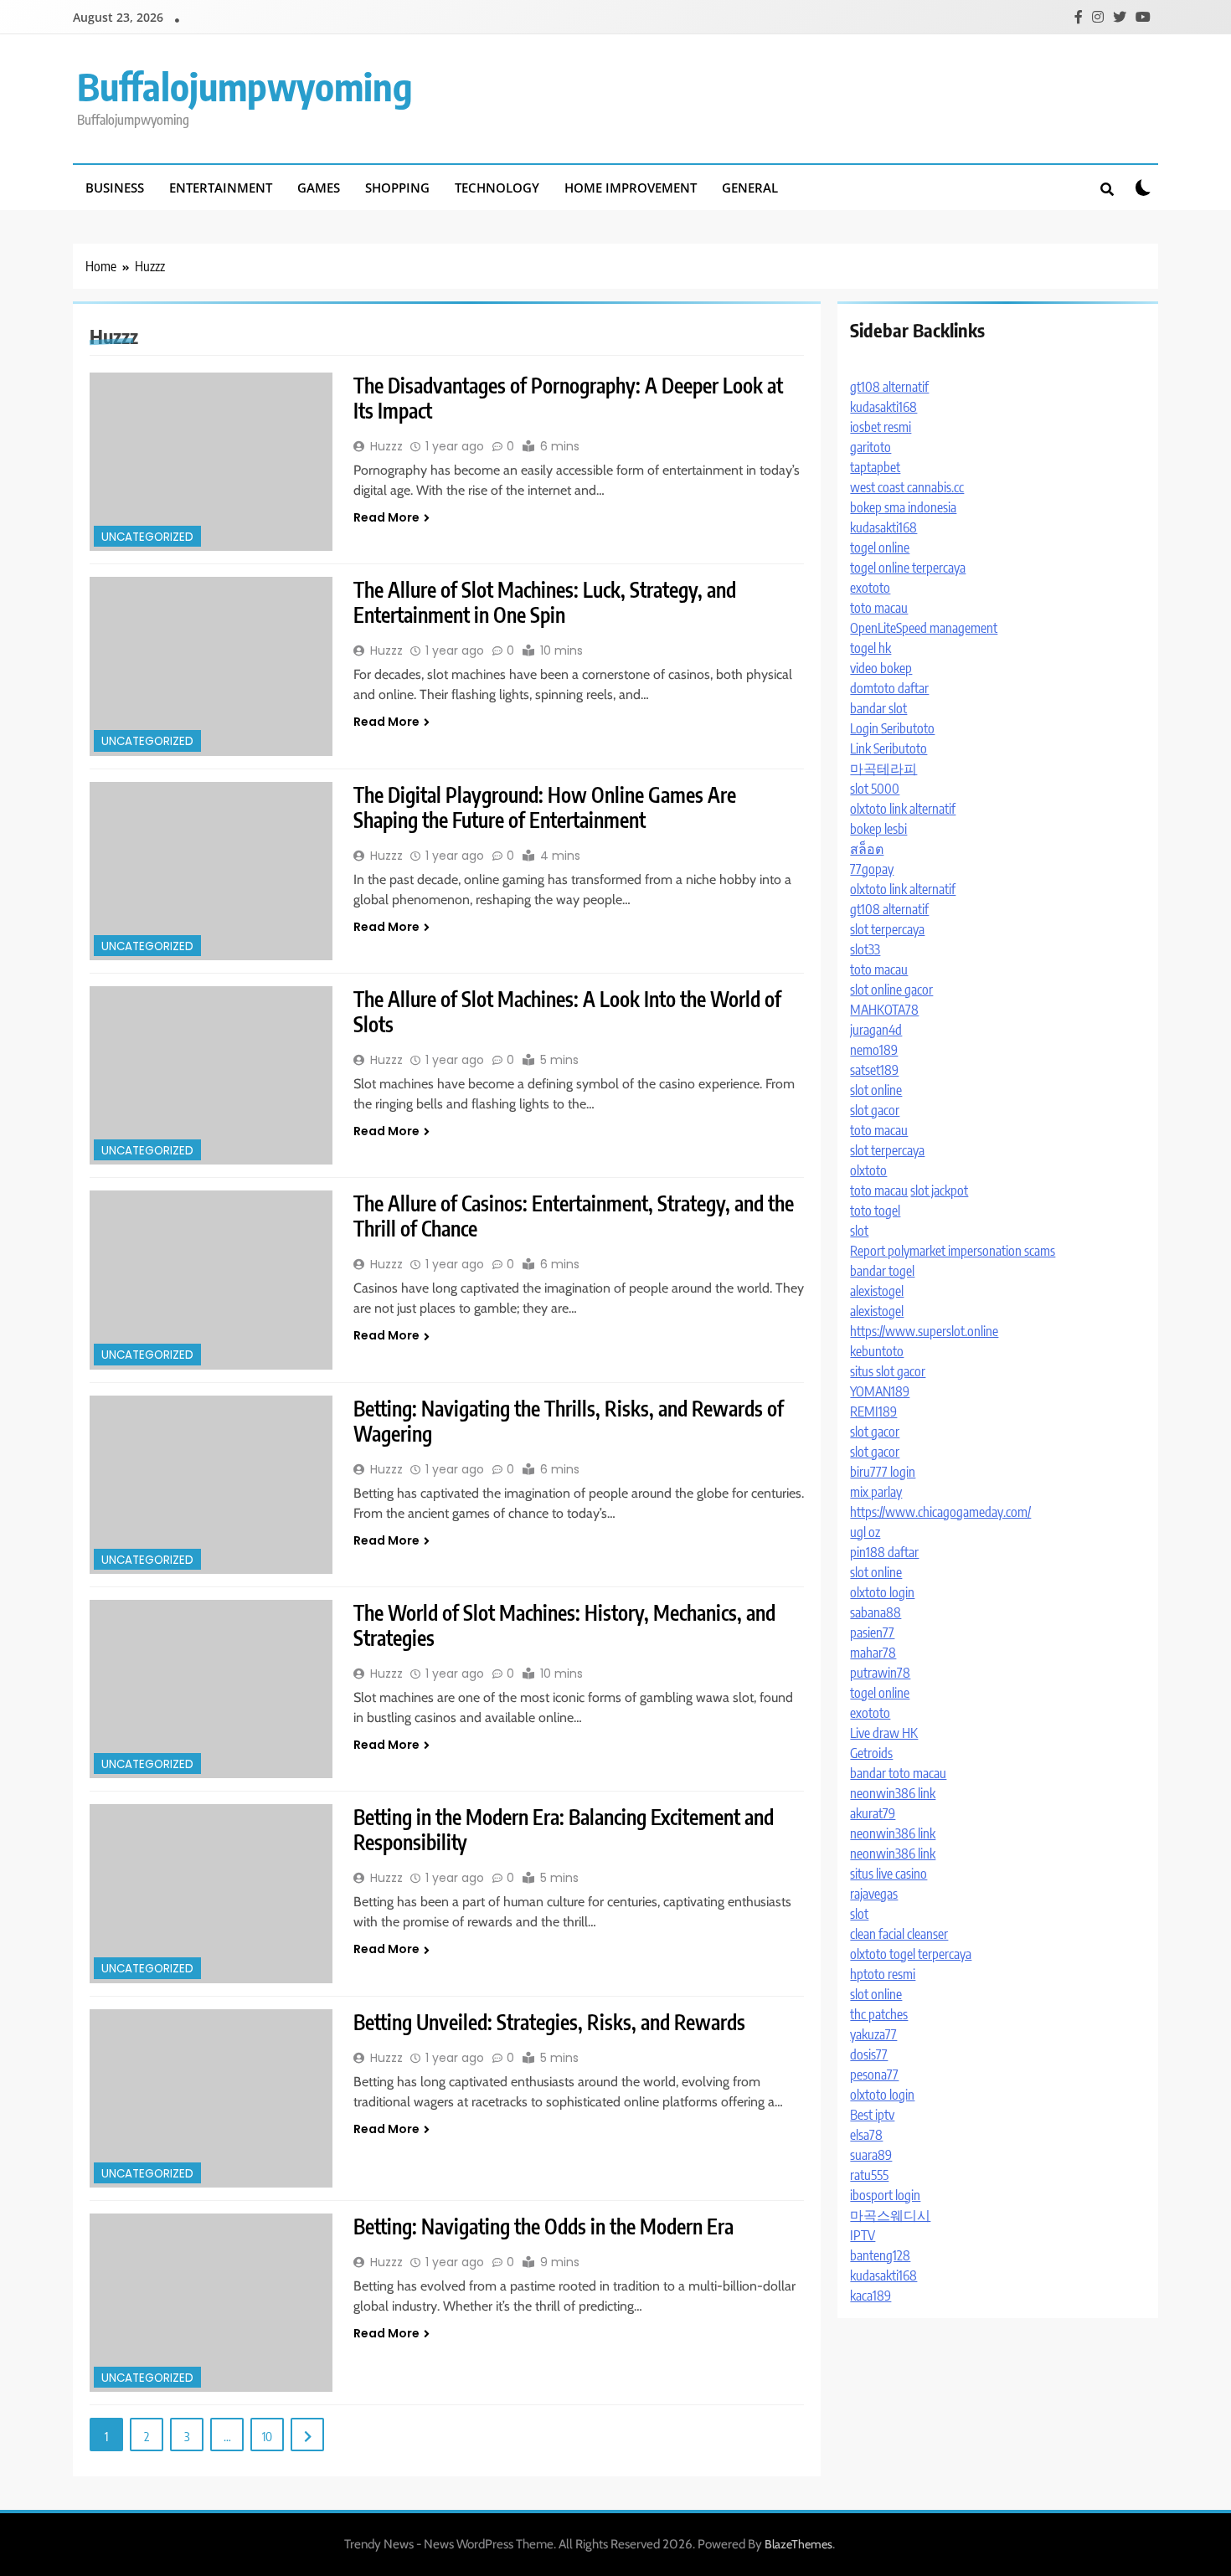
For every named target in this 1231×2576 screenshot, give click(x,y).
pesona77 (874, 2075)
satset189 (874, 1070)
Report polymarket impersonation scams (953, 1251)
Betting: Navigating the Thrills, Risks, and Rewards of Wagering (569, 1421)
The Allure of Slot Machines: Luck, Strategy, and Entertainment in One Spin (545, 602)
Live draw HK (884, 1733)
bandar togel (882, 1271)
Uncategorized (147, 537)
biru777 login (883, 1472)
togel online (880, 548)
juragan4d (876, 1030)
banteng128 (880, 2255)
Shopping (397, 188)
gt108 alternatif (889, 387)
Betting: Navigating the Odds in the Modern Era (543, 2226)
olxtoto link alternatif (903, 809)
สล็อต (867, 849)
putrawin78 (880, 1673)
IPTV (863, 2235)
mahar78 (873, 1653)
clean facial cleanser (899, 1934)
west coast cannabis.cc (907, 487)
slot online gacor (891, 990)
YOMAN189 (880, 1391)
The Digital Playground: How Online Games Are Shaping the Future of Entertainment (545, 807)
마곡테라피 (883, 769)
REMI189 (873, 1411)
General (750, 188)
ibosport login (885, 2195)
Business (115, 188)
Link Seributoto (888, 748)
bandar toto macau (898, 1773)
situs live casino (888, 1874)
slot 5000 (875, 789)
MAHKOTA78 (884, 1010)
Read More (386, 517)
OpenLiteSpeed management (924, 628)
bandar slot (878, 708)
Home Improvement (631, 188)
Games (319, 188)
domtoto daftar (889, 688)
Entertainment (221, 188)
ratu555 (869, 2175)
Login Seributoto (892, 728)
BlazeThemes (798, 2544)
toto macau (879, 608)
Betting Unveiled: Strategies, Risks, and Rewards (549, 2022)
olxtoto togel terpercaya (911, 1954)
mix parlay (876, 1492)
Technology (497, 188)
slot (859, 1231)
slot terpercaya (887, 929)
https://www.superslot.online (924, 1331)
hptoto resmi (883, 1974)
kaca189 (870, 2296)
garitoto (870, 447)
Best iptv (872, 2115)
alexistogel (877, 1291)
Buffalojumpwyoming (245, 86)
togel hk (870, 648)
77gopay (872, 869)
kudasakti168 (883, 407)
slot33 (865, 949)
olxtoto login (882, 1592)
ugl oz (865, 1532)
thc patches (879, 2014)
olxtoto (868, 1170)
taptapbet (875, 467)
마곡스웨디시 (890, 2215)
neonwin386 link (893, 1793)
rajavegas (874, 1894)
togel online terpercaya (908, 568)
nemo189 (874, 1050)
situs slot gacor (888, 1371)
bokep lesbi (878, 829)
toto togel (875, 1211)
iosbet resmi (881, 427)
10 (267, 2436)
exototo (870, 588)
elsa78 (866, 2135)
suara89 (871, 2155)
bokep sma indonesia (903, 507)
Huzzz (386, 446)
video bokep (881, 668)
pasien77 (872, 1632)
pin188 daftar (884, 1552)
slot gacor (875, 1110)
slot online (876, 1090)
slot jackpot (939, 1190)
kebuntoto (877, 1351)
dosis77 (869, 2054)
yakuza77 (873, 2034)
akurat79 (873, 1813)
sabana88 (876, 1612)
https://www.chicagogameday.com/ (940, 1512)
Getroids (871, 1753)
